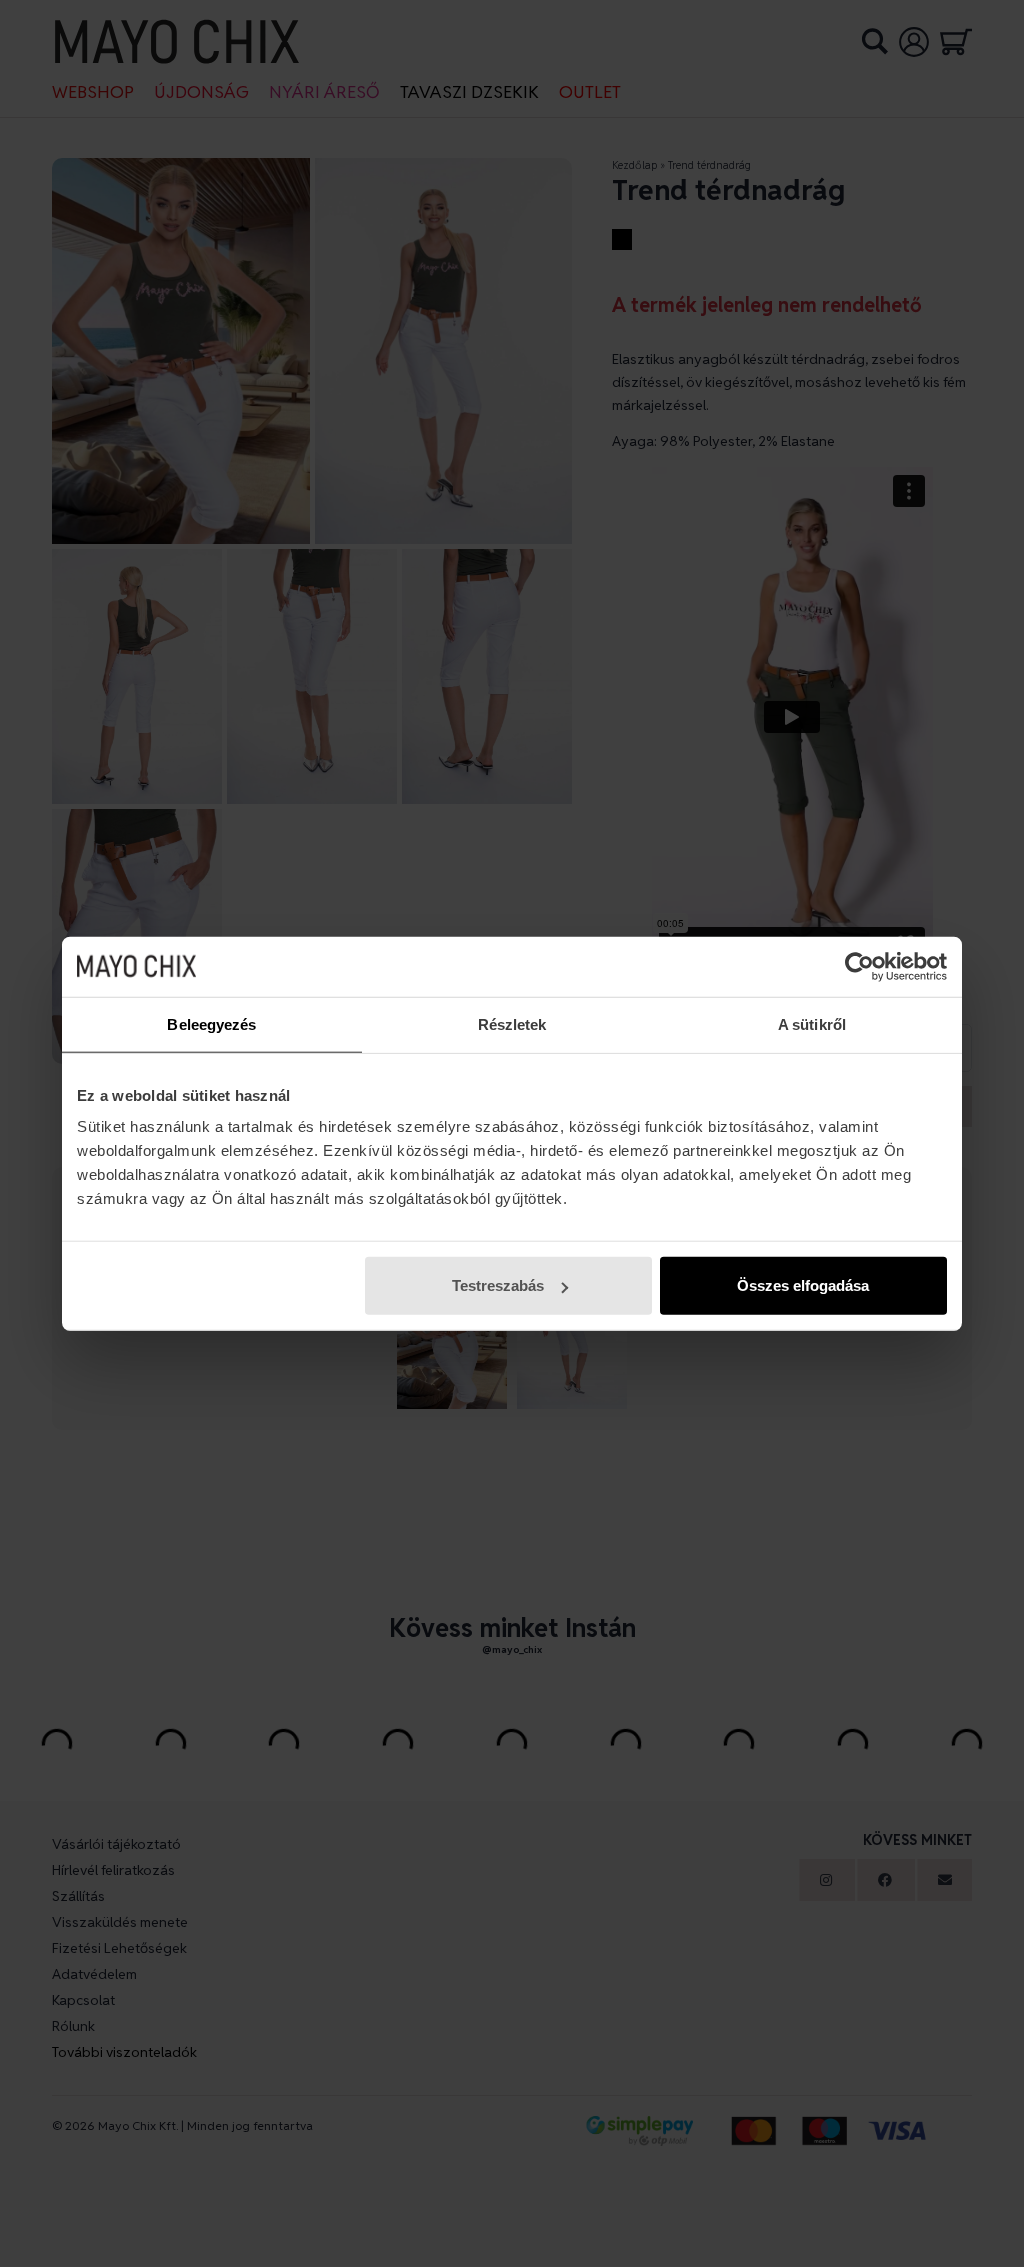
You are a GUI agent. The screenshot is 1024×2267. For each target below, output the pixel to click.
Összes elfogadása (803, 1285)
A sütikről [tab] (812, 1023)
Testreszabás (498, 1285)
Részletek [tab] (512, 1023)
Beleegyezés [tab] (211, 1023)
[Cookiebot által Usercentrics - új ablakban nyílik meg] (859, 966)
